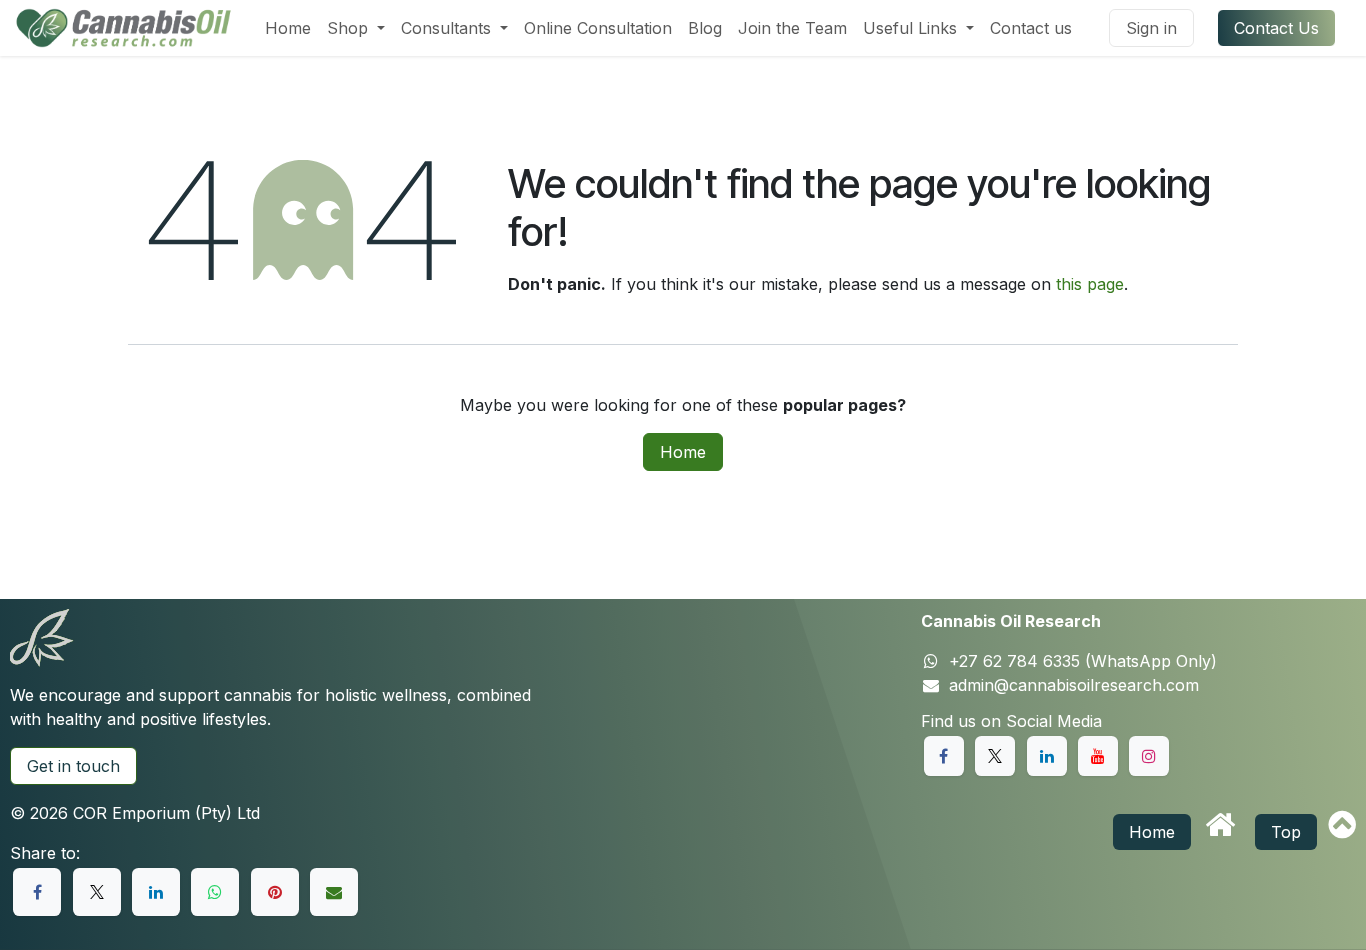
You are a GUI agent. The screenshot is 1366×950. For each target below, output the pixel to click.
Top (1286, 832)
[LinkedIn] (156, 892)
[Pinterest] (275, 892)
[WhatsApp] (215, 892)
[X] (97, 892)
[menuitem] (288, 28)
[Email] (334, 892)
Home (683, 452)
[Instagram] (1149, 756)
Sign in (1151, 28)
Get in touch (73, 766)
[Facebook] (37, 892)
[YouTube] (1098, 756)
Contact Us (1276, 28)
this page (1090, 284)
